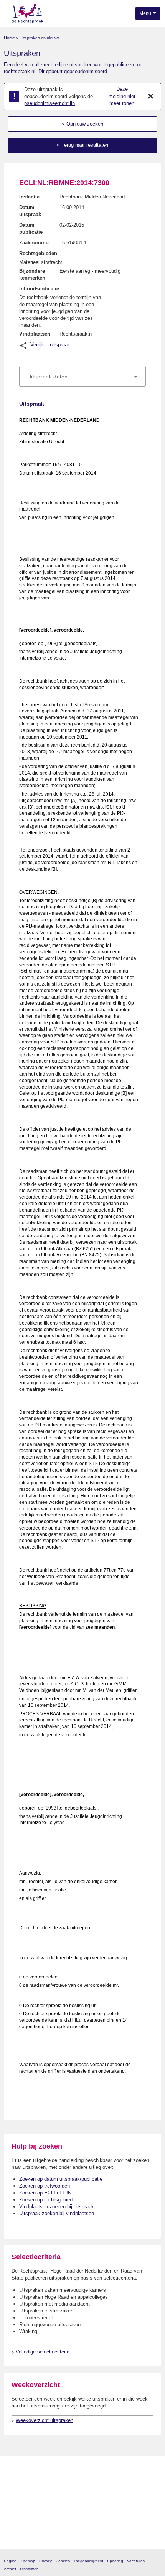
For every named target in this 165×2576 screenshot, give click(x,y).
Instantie (29, 197)
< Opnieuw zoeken (82, 124)
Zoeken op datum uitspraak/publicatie (61, 2179)
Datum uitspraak (30, 211)
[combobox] (82, 377)
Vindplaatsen (35, 334)
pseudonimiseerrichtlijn (49, 103)
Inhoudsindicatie (39, 289)
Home (9, 38)
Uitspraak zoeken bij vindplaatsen (57, 2213)
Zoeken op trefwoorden (45, 2186)
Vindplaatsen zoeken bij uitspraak (57, 2207)
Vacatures (136, 2561)
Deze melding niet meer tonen (122, 96)
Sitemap (28, 2561)
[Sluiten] (151, 97)
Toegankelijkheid (88, 2561)
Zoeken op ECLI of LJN (45, 2193)
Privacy (45, 2561)
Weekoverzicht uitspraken (45, 2420)
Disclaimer (29, 2569)
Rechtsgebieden (38, 253)
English (10, 2561)
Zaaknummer (35, 243)
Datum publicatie (31, 228)
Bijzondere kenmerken (32, 274)
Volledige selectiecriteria (43, 2352)
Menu (146, 13)
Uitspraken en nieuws (40, 38)
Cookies (63, 2561)
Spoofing (115, 2561)
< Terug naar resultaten (82, 145)
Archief (10, 2569)
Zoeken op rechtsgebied (46, 2200)
